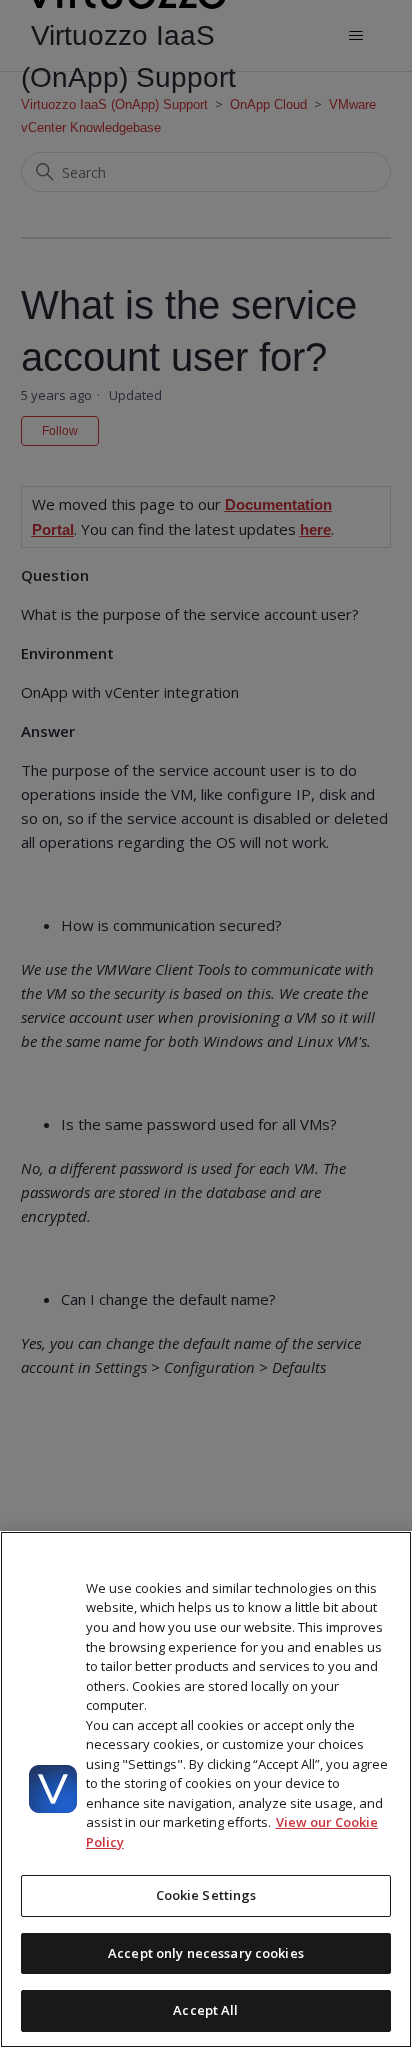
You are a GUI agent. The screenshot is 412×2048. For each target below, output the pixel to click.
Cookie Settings (206, 1895)
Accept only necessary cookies (206, 1953)
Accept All (205, 2010)
